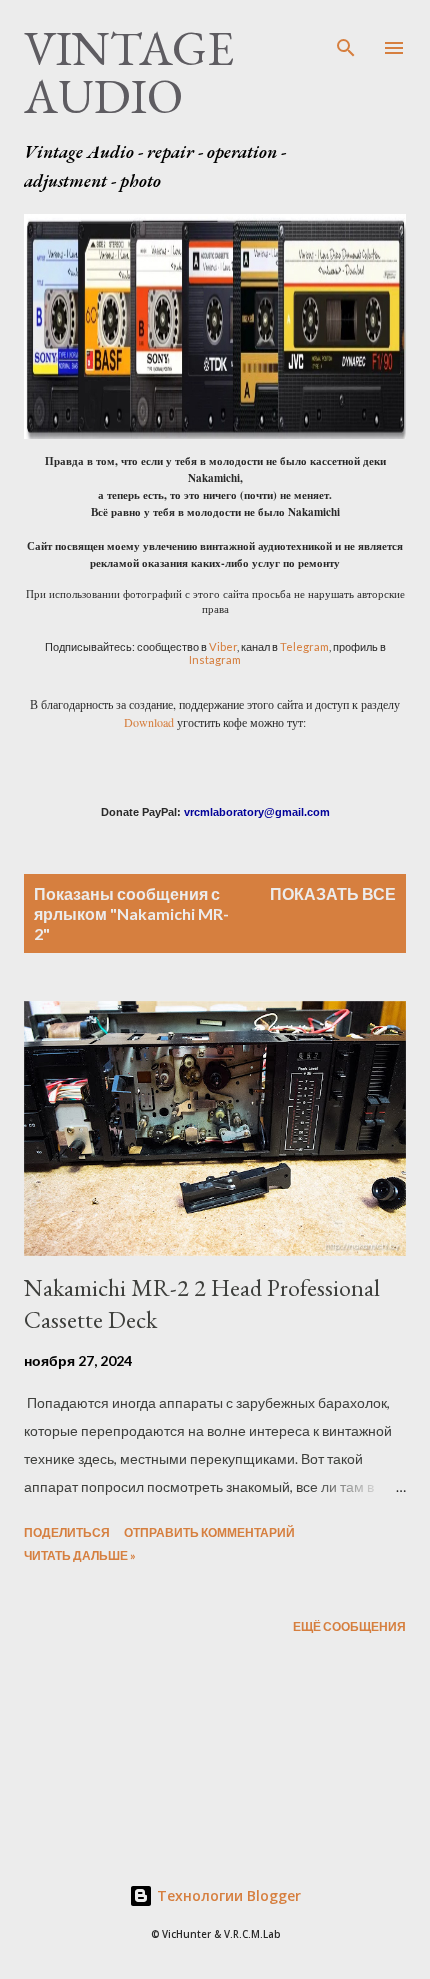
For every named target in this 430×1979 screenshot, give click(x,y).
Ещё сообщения (349, 1626)
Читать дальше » (80, 1555)
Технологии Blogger (227, 1895)
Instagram (215, 659)
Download (149, 722)
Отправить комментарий (209, 1532)
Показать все (333, 893)
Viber (223, 646)
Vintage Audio (129, 72)
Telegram (304, 646)
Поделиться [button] (67, 1532)
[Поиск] (346, 36)
